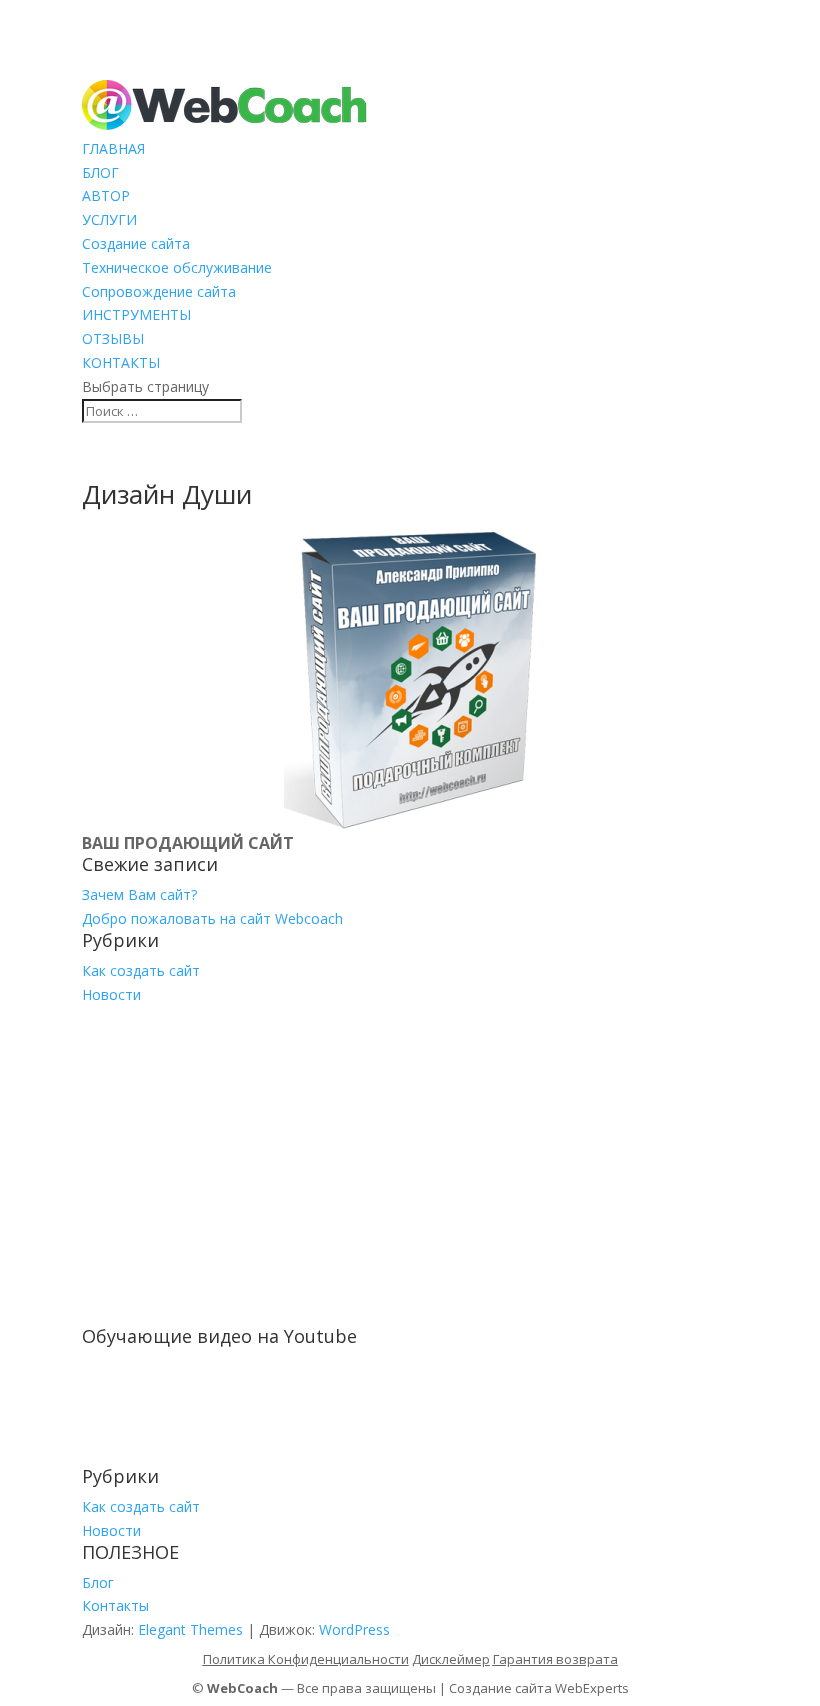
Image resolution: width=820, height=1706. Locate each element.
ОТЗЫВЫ (113, 338)
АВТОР (106, 195)
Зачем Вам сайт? (139, 894)
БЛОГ (100, 172)
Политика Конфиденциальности (306, 1659)
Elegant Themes (190, 1629)
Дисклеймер (451, 1659)
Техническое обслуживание (177, 267)
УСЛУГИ (109, 219)
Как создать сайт (141, 970)
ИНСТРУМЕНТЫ (136, 314)
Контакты (115, 1605)
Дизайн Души (167, 494)
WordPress (354, 1629)
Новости (111, 994)
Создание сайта (136, 243)
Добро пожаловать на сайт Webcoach (212, 918)
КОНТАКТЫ (121, 362)
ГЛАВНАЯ (113, 148)
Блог (98, 1582)
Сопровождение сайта (159, 291)
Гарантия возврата (555, 1659)
